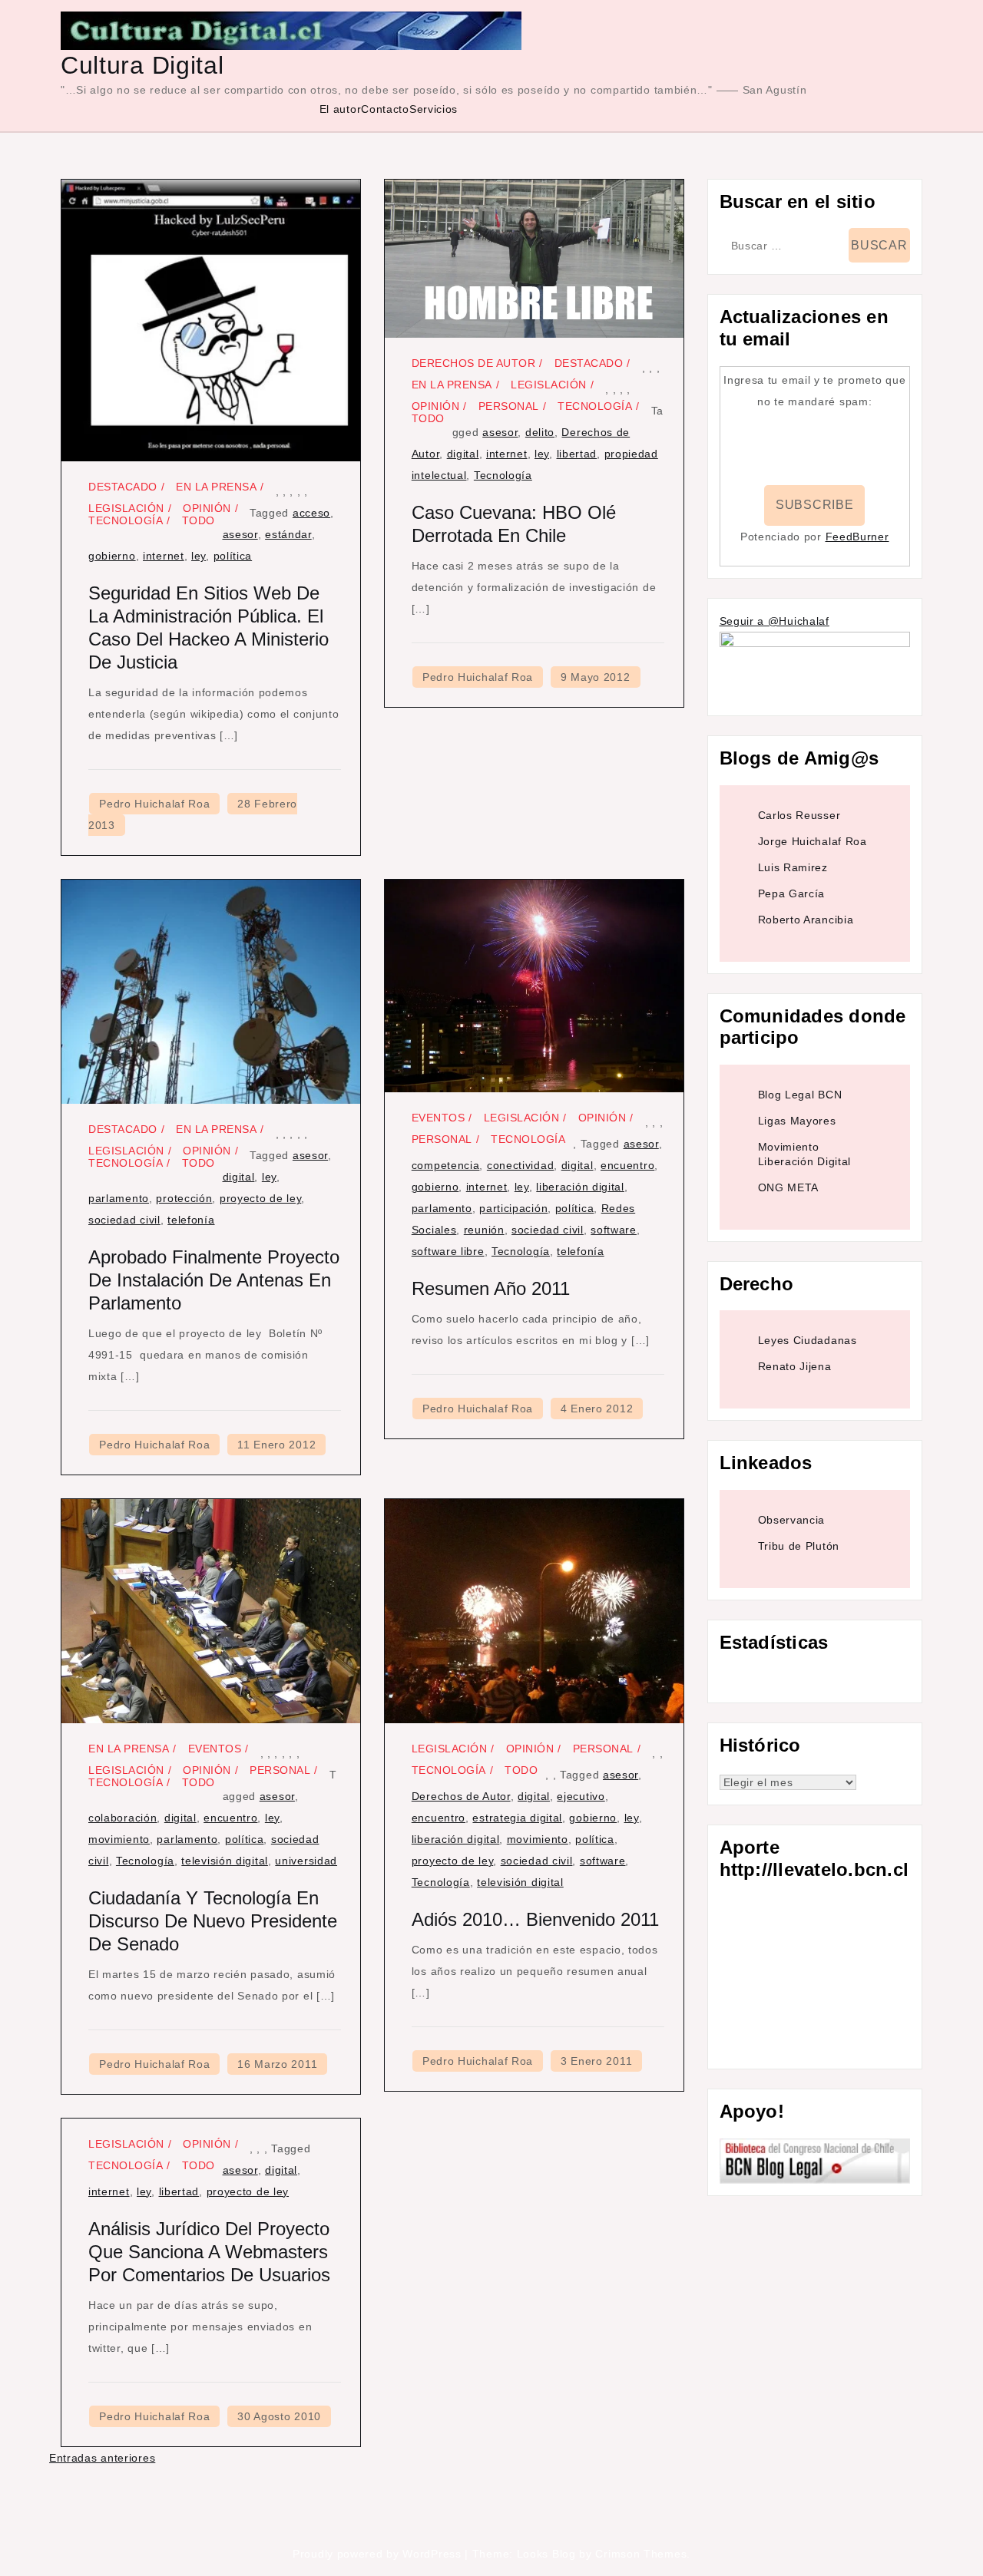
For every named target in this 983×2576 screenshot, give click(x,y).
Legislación (126, 508)
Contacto (385, 109)
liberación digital (580, 1187)
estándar (288, 534)
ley (199, 556)
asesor (240, 534)
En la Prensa (216, 487)
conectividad (520, 1165)
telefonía (191, 1220)
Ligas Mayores (797, 1121)
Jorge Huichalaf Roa (813, 841)
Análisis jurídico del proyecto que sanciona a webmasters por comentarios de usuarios (209, 2252)
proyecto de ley (261, 1198)
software (614, 1230)
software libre (448, 1251)
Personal (509, 406)
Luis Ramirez (793, 867)
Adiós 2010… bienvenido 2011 (535, 1919)
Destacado (123, 487)
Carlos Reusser (799, 815)
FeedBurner (857, 537)
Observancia (792, 1520)
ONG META (789, 1187)
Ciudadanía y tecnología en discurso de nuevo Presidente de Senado (213, 1921)
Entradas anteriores (102, 2458)
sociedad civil (124, 1220)
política (233, 556)
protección (184, 1198)
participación (513, 1208)
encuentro (627, 1165)
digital (463, 454)
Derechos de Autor (474, 363)
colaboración (122, 1818)
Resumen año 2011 (491, 1288)
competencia (446, 1165)
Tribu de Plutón (799, 1546)
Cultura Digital (142, 65)
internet (164, 556)
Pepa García (792, 893)
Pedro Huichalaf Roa (154, 804)
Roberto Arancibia (806, 920)
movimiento (119, 1839)
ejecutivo (581, 1796)
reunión (484, 1230)
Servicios (434, 109)
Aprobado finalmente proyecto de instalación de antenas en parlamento (214, 1280)
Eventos (439, 1118)
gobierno (112, 556)
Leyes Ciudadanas (808, 1340)
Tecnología (126, 520)
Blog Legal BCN (800, 1095)
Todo (199, 520)
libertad (577, 454)
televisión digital (225, 1861)
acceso (311, 513)
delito (540, 432)
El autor (341, 109)
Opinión (207, 508)
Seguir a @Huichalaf (774, 621)
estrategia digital (517, 1818)
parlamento (119, 1198)
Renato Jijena (795, 1366)
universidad (306, 1861)
